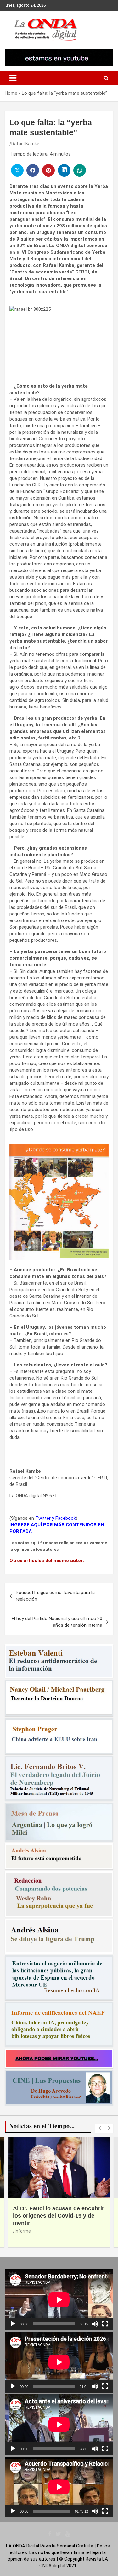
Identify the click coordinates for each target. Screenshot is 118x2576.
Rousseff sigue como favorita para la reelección (55, 1596)
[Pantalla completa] (105, 2324)
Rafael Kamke (25, 144)
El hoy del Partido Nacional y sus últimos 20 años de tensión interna (57, 1622)
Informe (23, 2231)
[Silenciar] (95, 2324)
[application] (59, 2300)
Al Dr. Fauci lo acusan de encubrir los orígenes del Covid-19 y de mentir (59, 2216)
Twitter (43, 1518)
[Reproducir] (13, 2324)
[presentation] (100, 2128)
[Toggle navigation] (13, 78)
